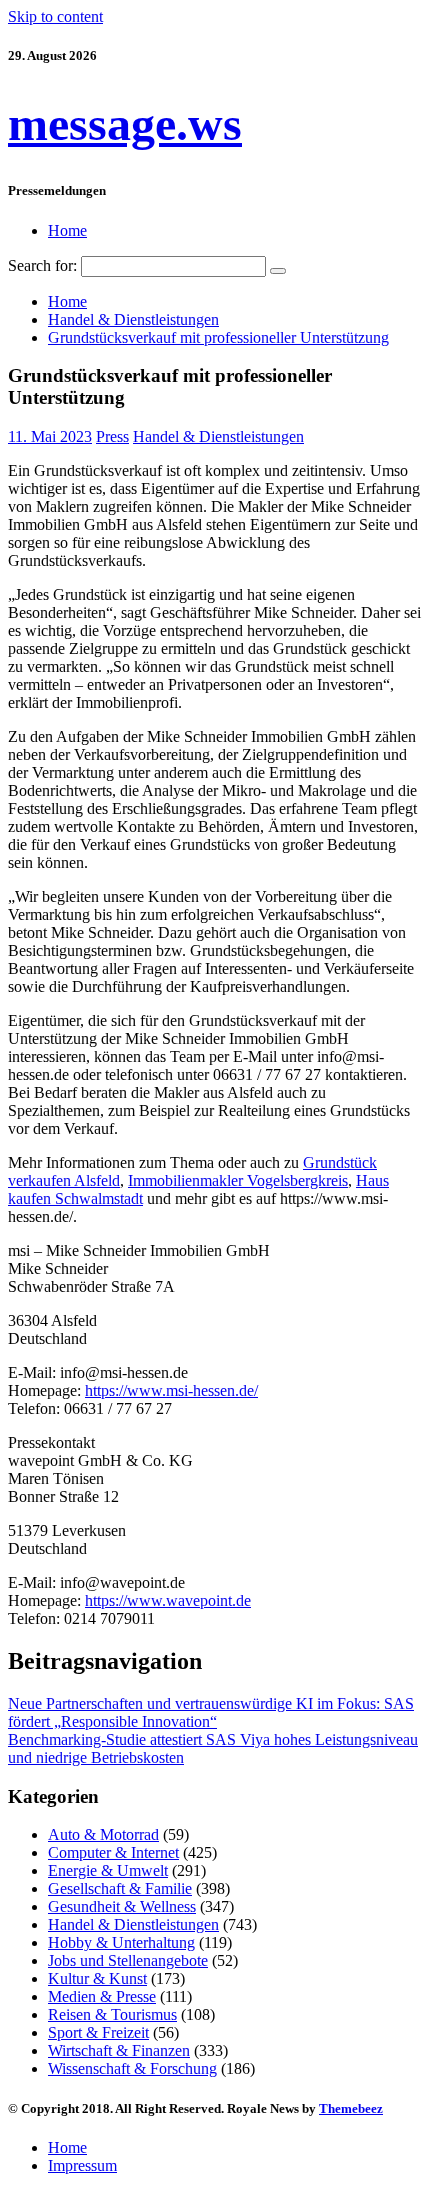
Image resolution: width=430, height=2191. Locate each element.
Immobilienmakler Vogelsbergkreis (238, 1180)
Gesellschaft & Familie (120, 1888)
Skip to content (55, 16)
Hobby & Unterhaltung (121, 1942)
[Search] (278, 271)
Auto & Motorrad (103, 1834)
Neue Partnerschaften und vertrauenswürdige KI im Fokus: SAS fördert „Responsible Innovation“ (211, 1712)
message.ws (125, 123)
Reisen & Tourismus (112, 2014)
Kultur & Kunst (97, 1978)
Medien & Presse (102, 1996)
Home (67, 230)
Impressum (82, 2165)
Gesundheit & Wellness (122, 1906)
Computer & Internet (113, 1852)
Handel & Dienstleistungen (218, 436)
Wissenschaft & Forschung (132, 2068)
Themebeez (351, 2108)
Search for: (42, 265)
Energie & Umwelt (108, 1870)
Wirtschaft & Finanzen (119, 2050)
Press (112, 436)
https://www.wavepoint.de (168, 1600)
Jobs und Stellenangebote (128, 1960)
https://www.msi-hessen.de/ (171, 1390)
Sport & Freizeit (98, 2032)
